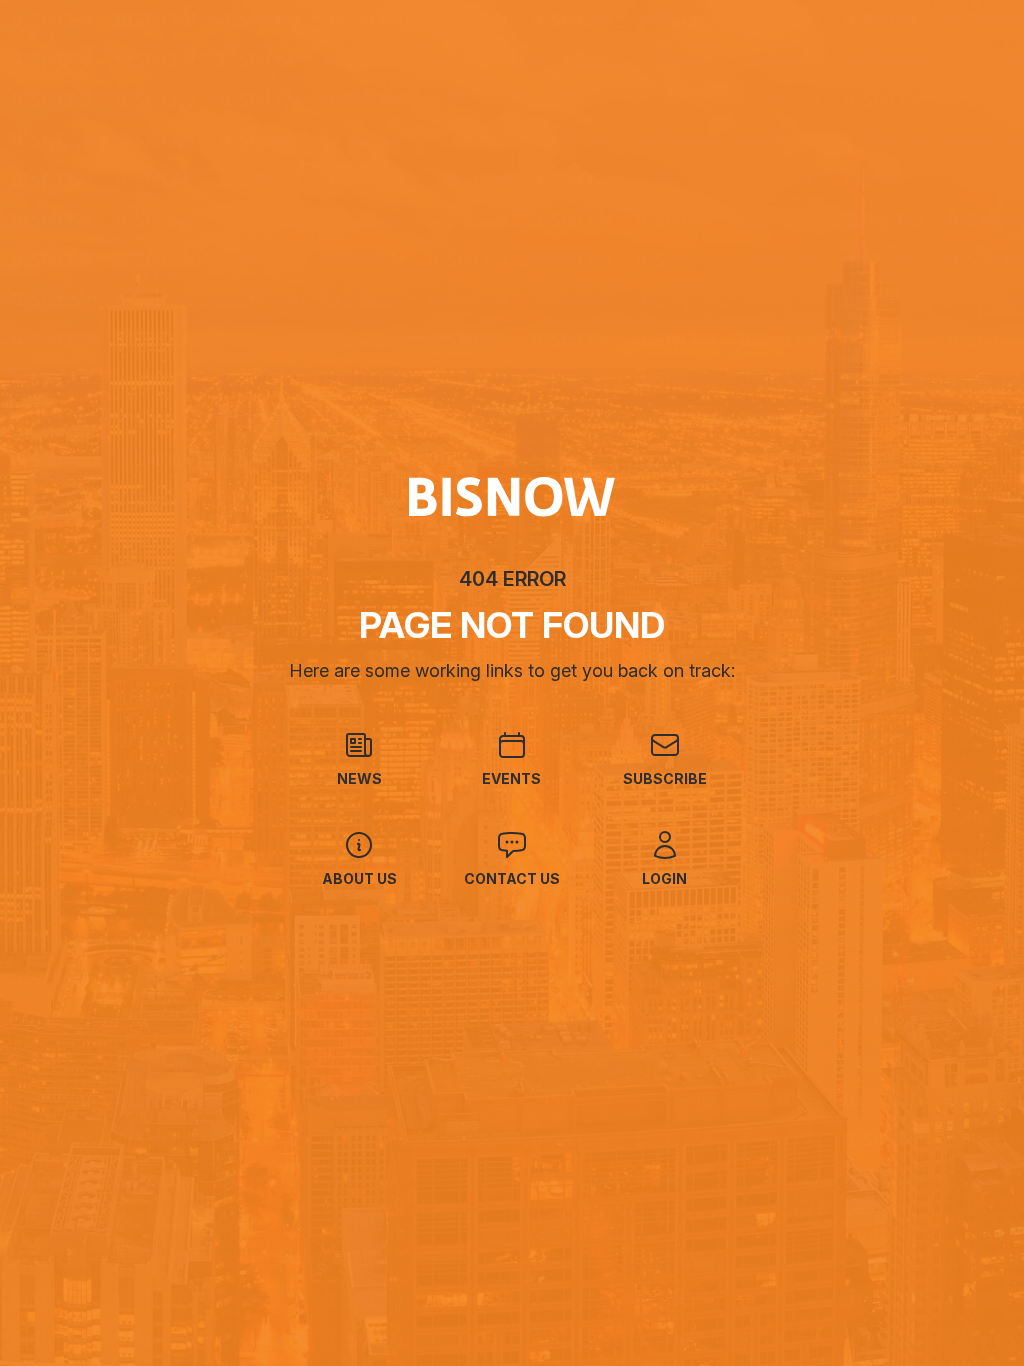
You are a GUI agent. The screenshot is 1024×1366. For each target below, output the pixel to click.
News (359, 778)
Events (511, 778)
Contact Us (512, 878)
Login (664, 878)
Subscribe (665, 778)
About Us (359, 878)
